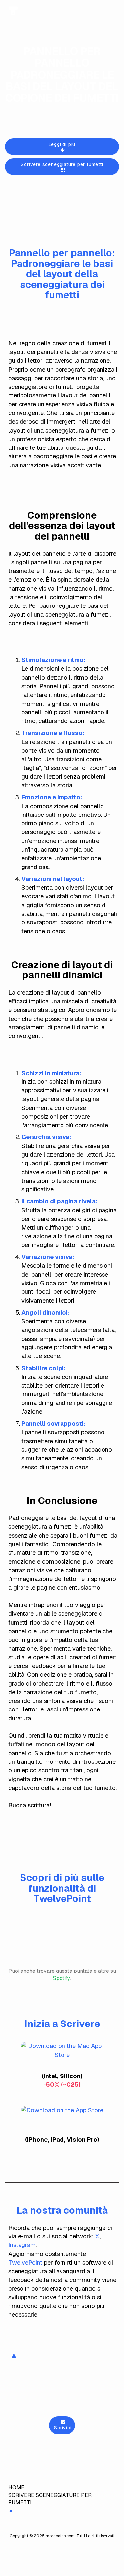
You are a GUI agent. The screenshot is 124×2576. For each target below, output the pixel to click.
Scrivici (62, 2428)
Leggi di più (62, 144)
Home (16, 2487)
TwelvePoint (25, 2262)
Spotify (62, 1978)
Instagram (22, 2245)
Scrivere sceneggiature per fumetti (62, 164)
